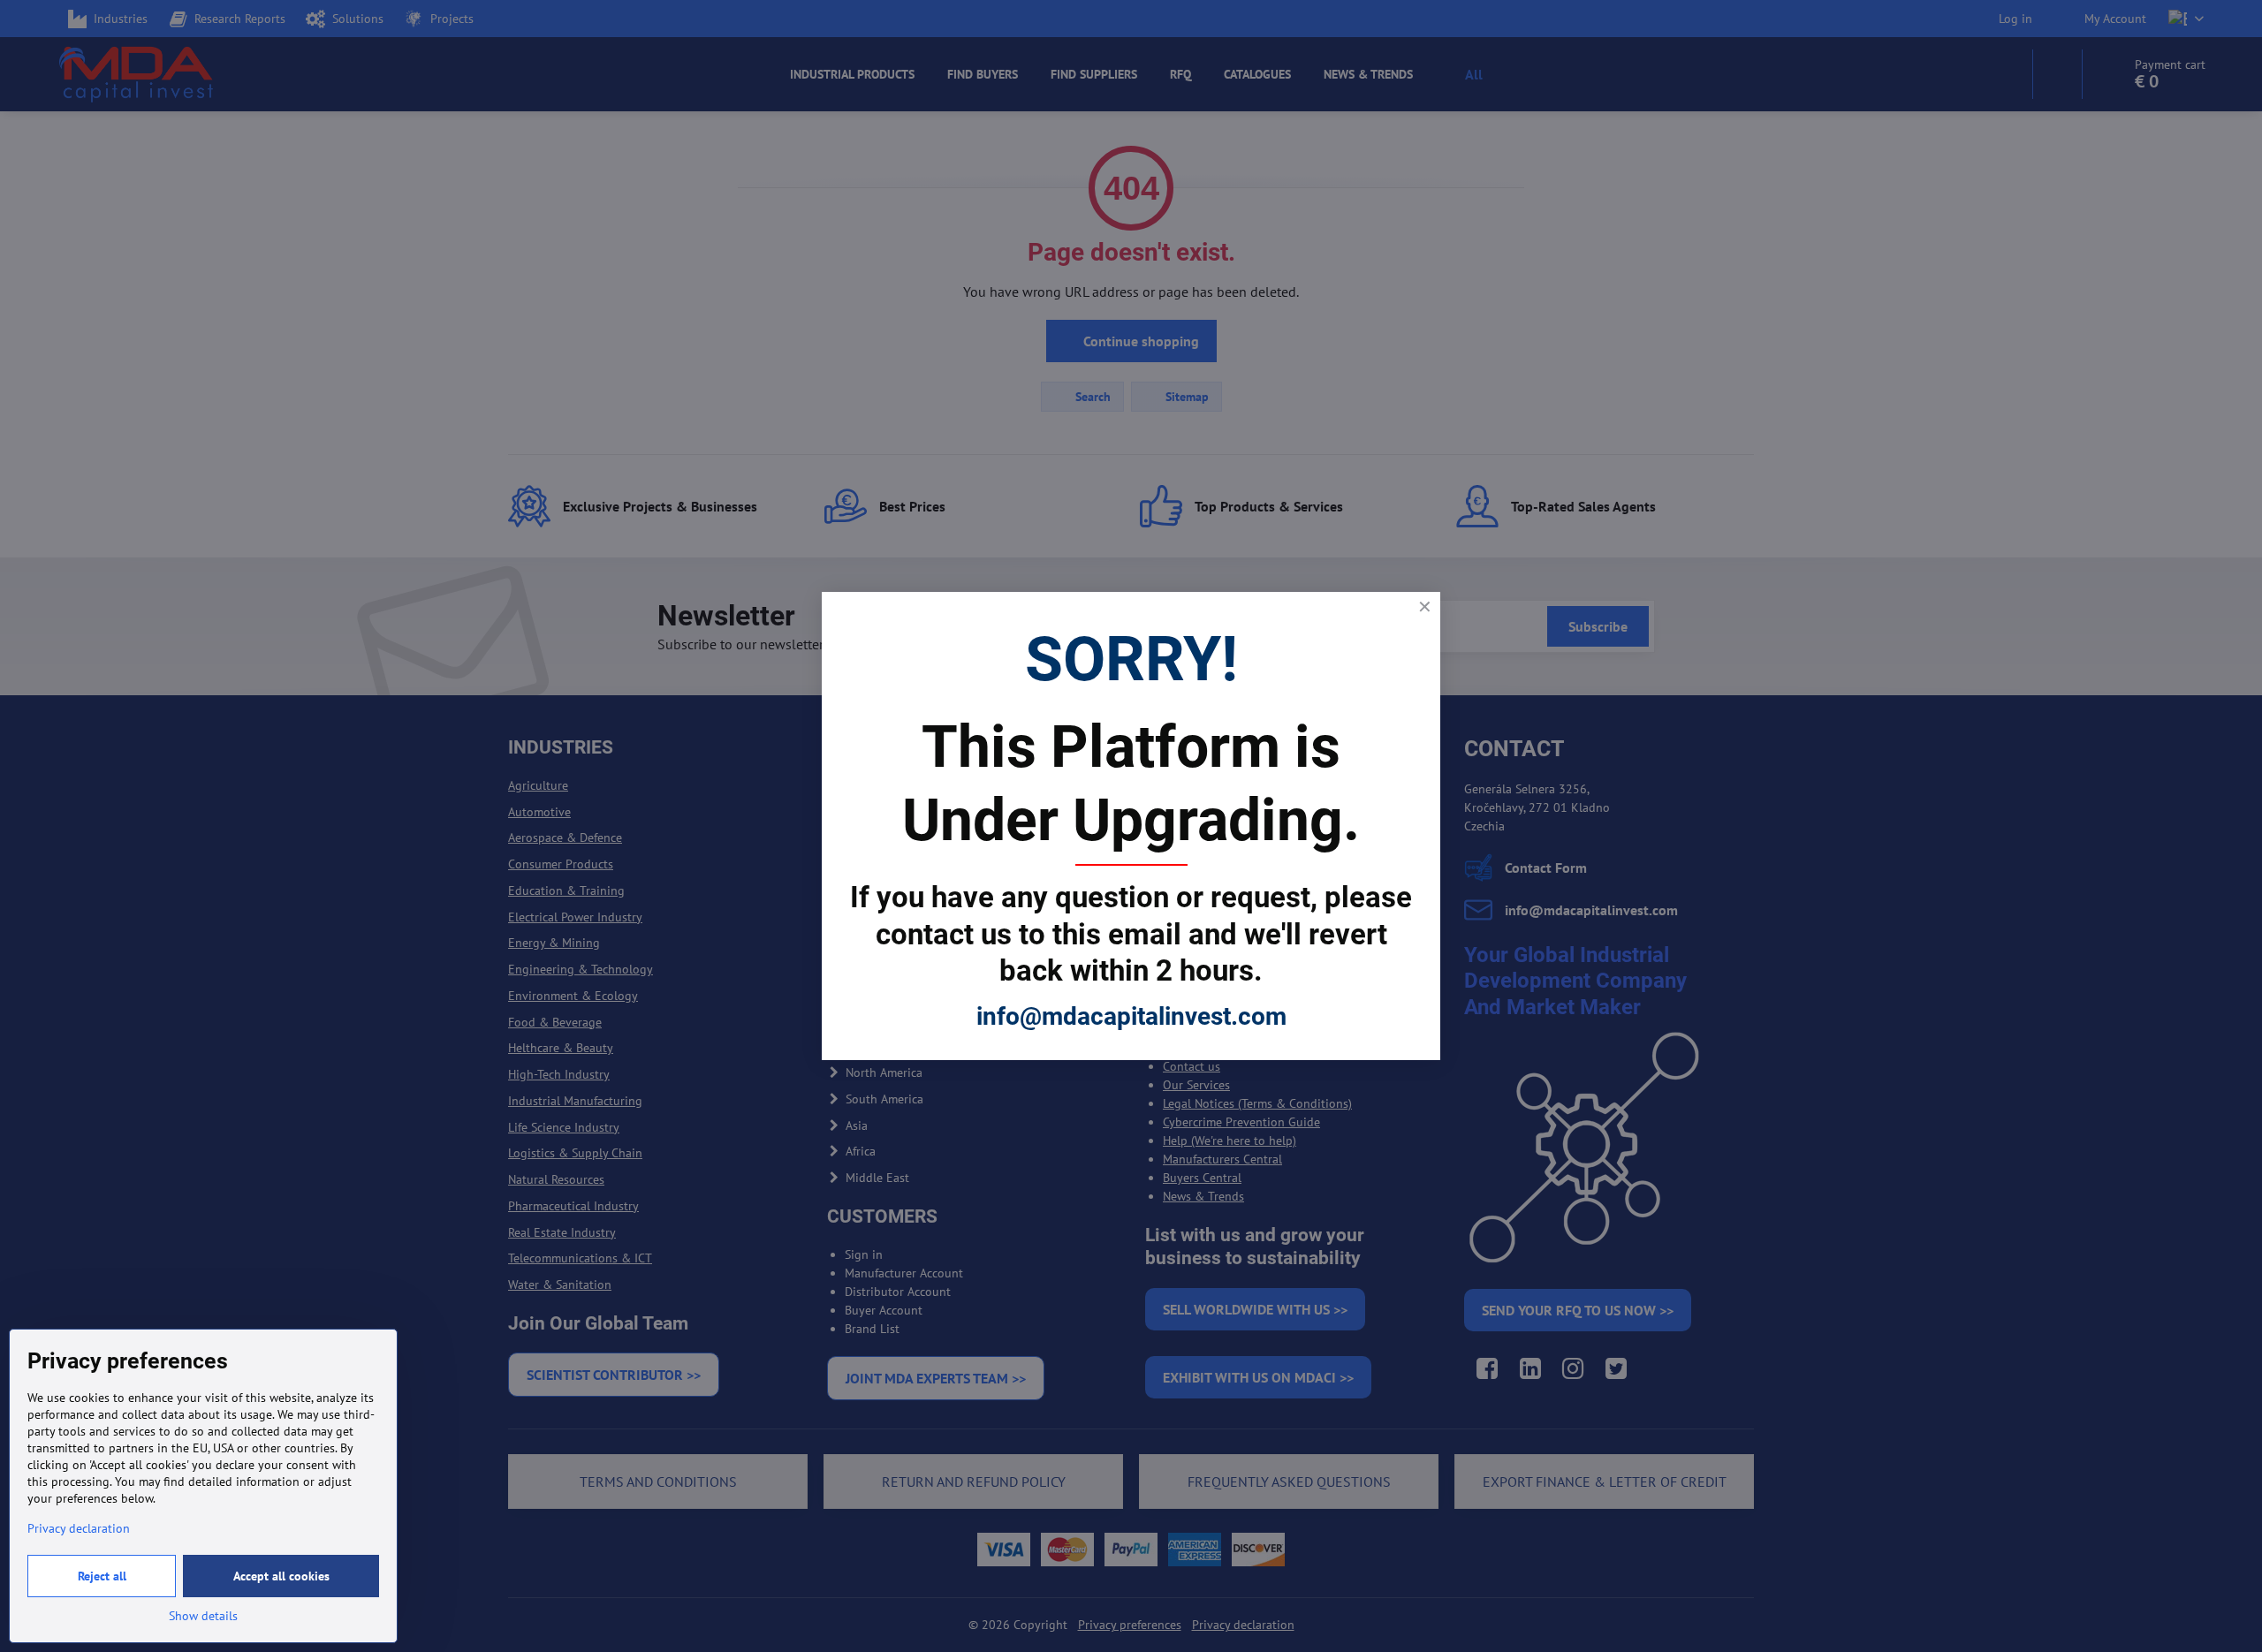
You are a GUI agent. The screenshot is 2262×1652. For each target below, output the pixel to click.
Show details (203, 1616)
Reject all (102, 1576)
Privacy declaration (79, 1528)
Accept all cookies (281, 1576)
